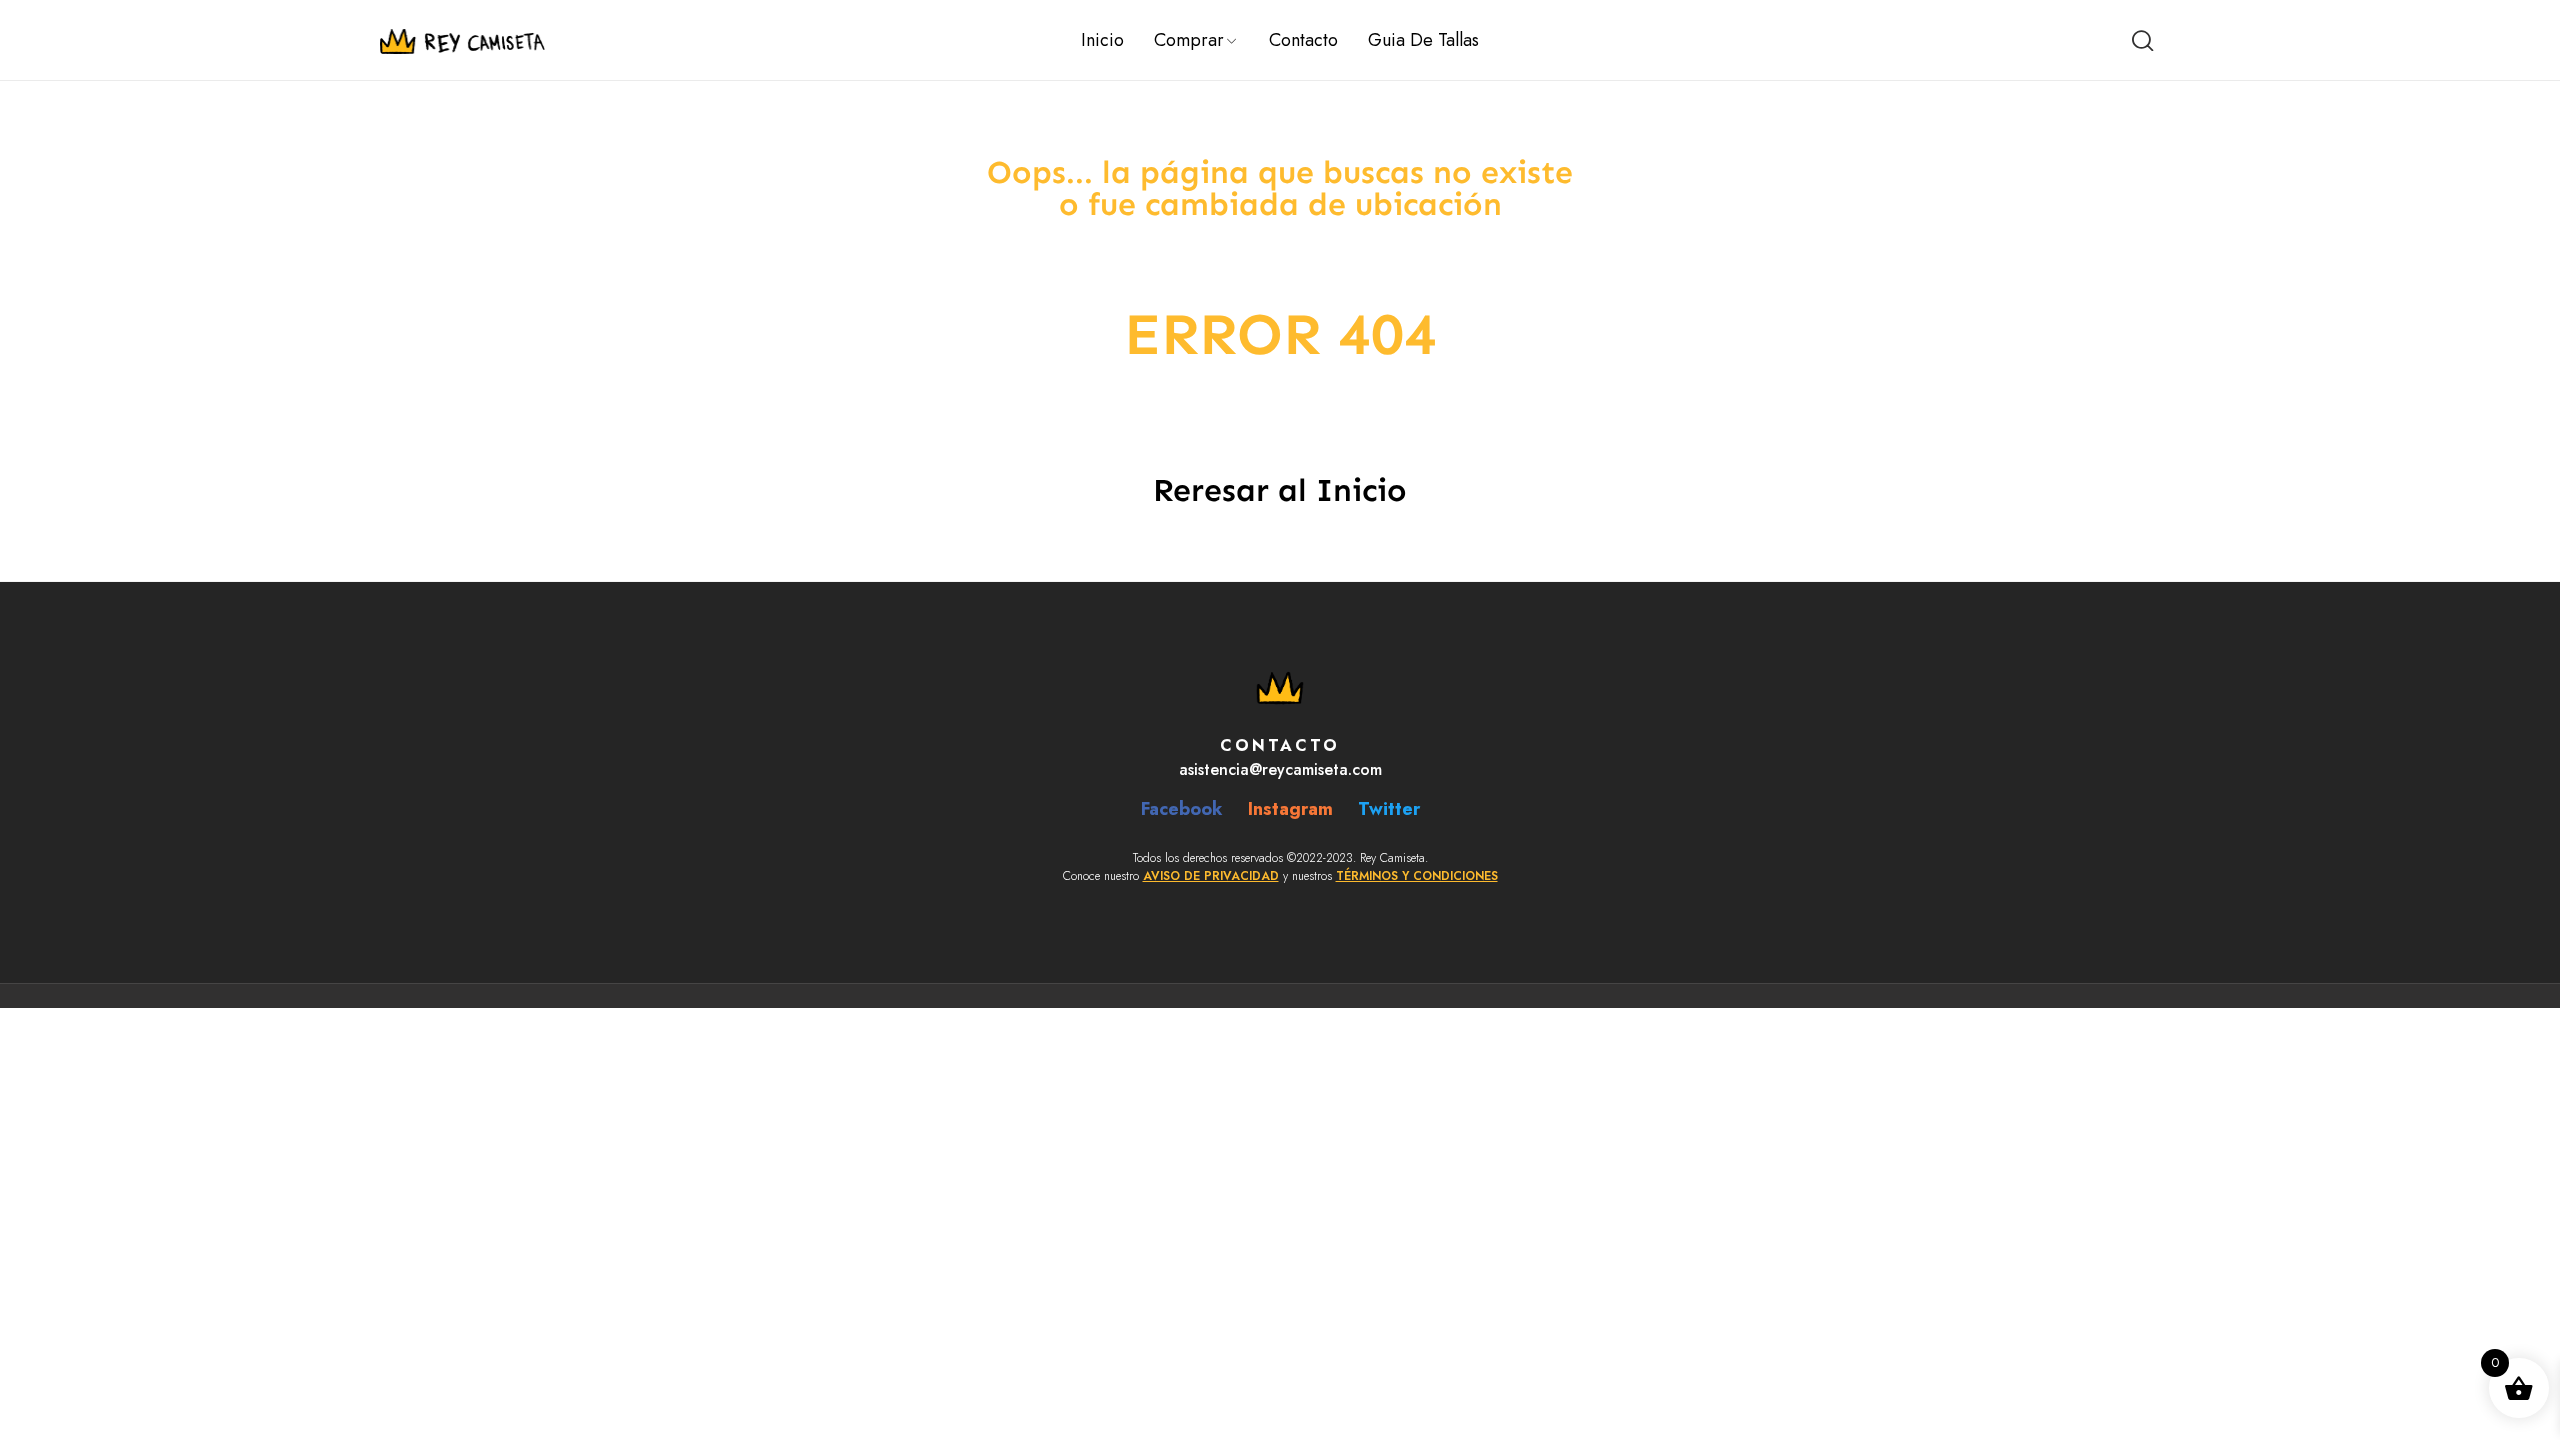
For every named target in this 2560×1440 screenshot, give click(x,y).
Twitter (1389, 809)
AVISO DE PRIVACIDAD (1211, 876)
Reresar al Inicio (1280, 490)
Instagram (1290, 809)
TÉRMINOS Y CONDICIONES (1417, 876)
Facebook (1182, 809)
